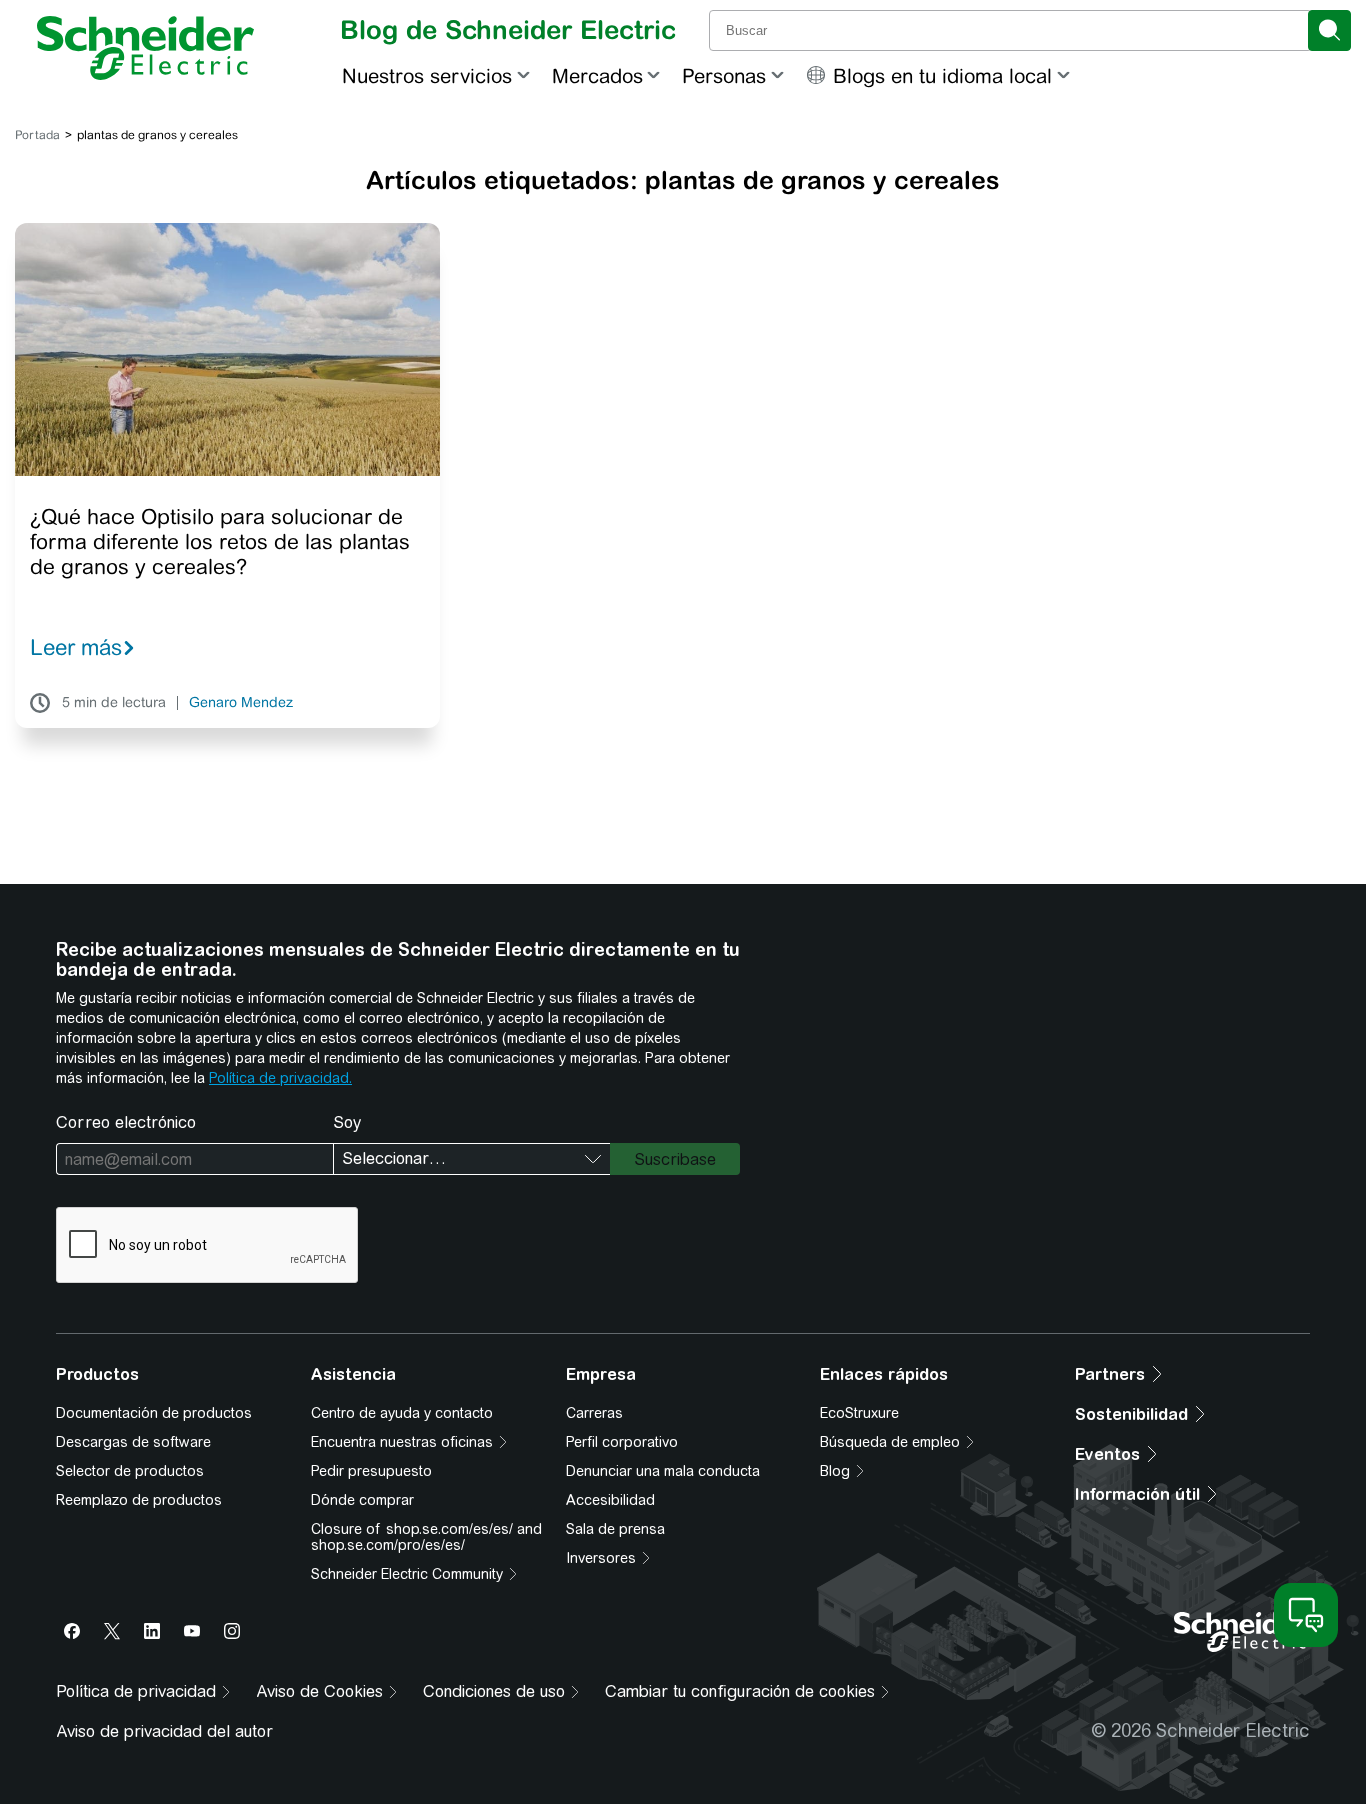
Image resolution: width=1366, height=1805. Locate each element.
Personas (724, 75)
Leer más (76, 647)
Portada (37, 135)
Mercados (597, 75)
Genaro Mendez (241, 703)
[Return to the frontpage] (145, 48)
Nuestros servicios (427, 75)
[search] (1329, 30)
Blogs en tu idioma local (942, 75)
